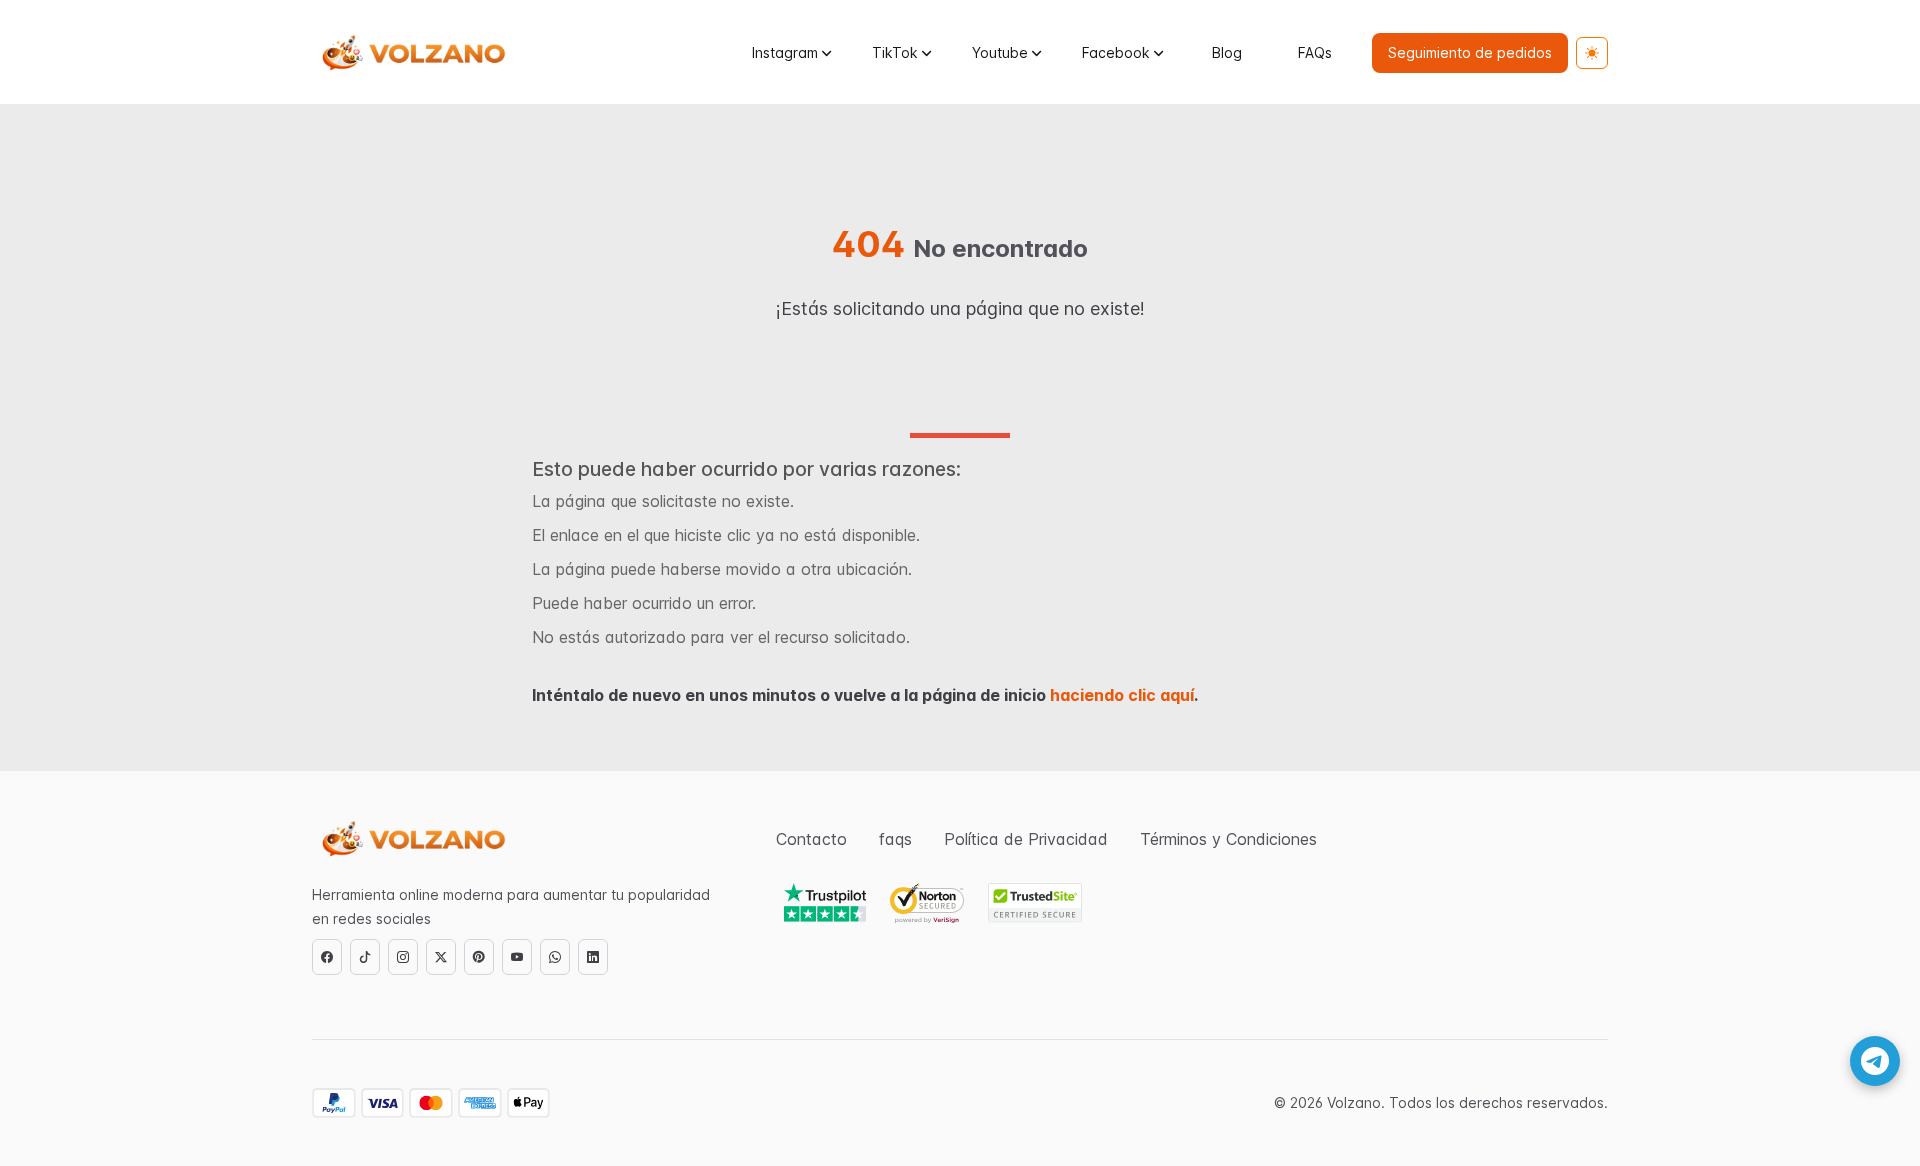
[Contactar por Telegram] (1875, 1061)
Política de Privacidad (1026, 839)
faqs (895, 839)
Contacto (811, 839)
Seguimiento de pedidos (1470, 52)
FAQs (1315, 52)
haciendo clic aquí (1122, 695)
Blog (1227, 52)
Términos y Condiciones (1228, 839)
